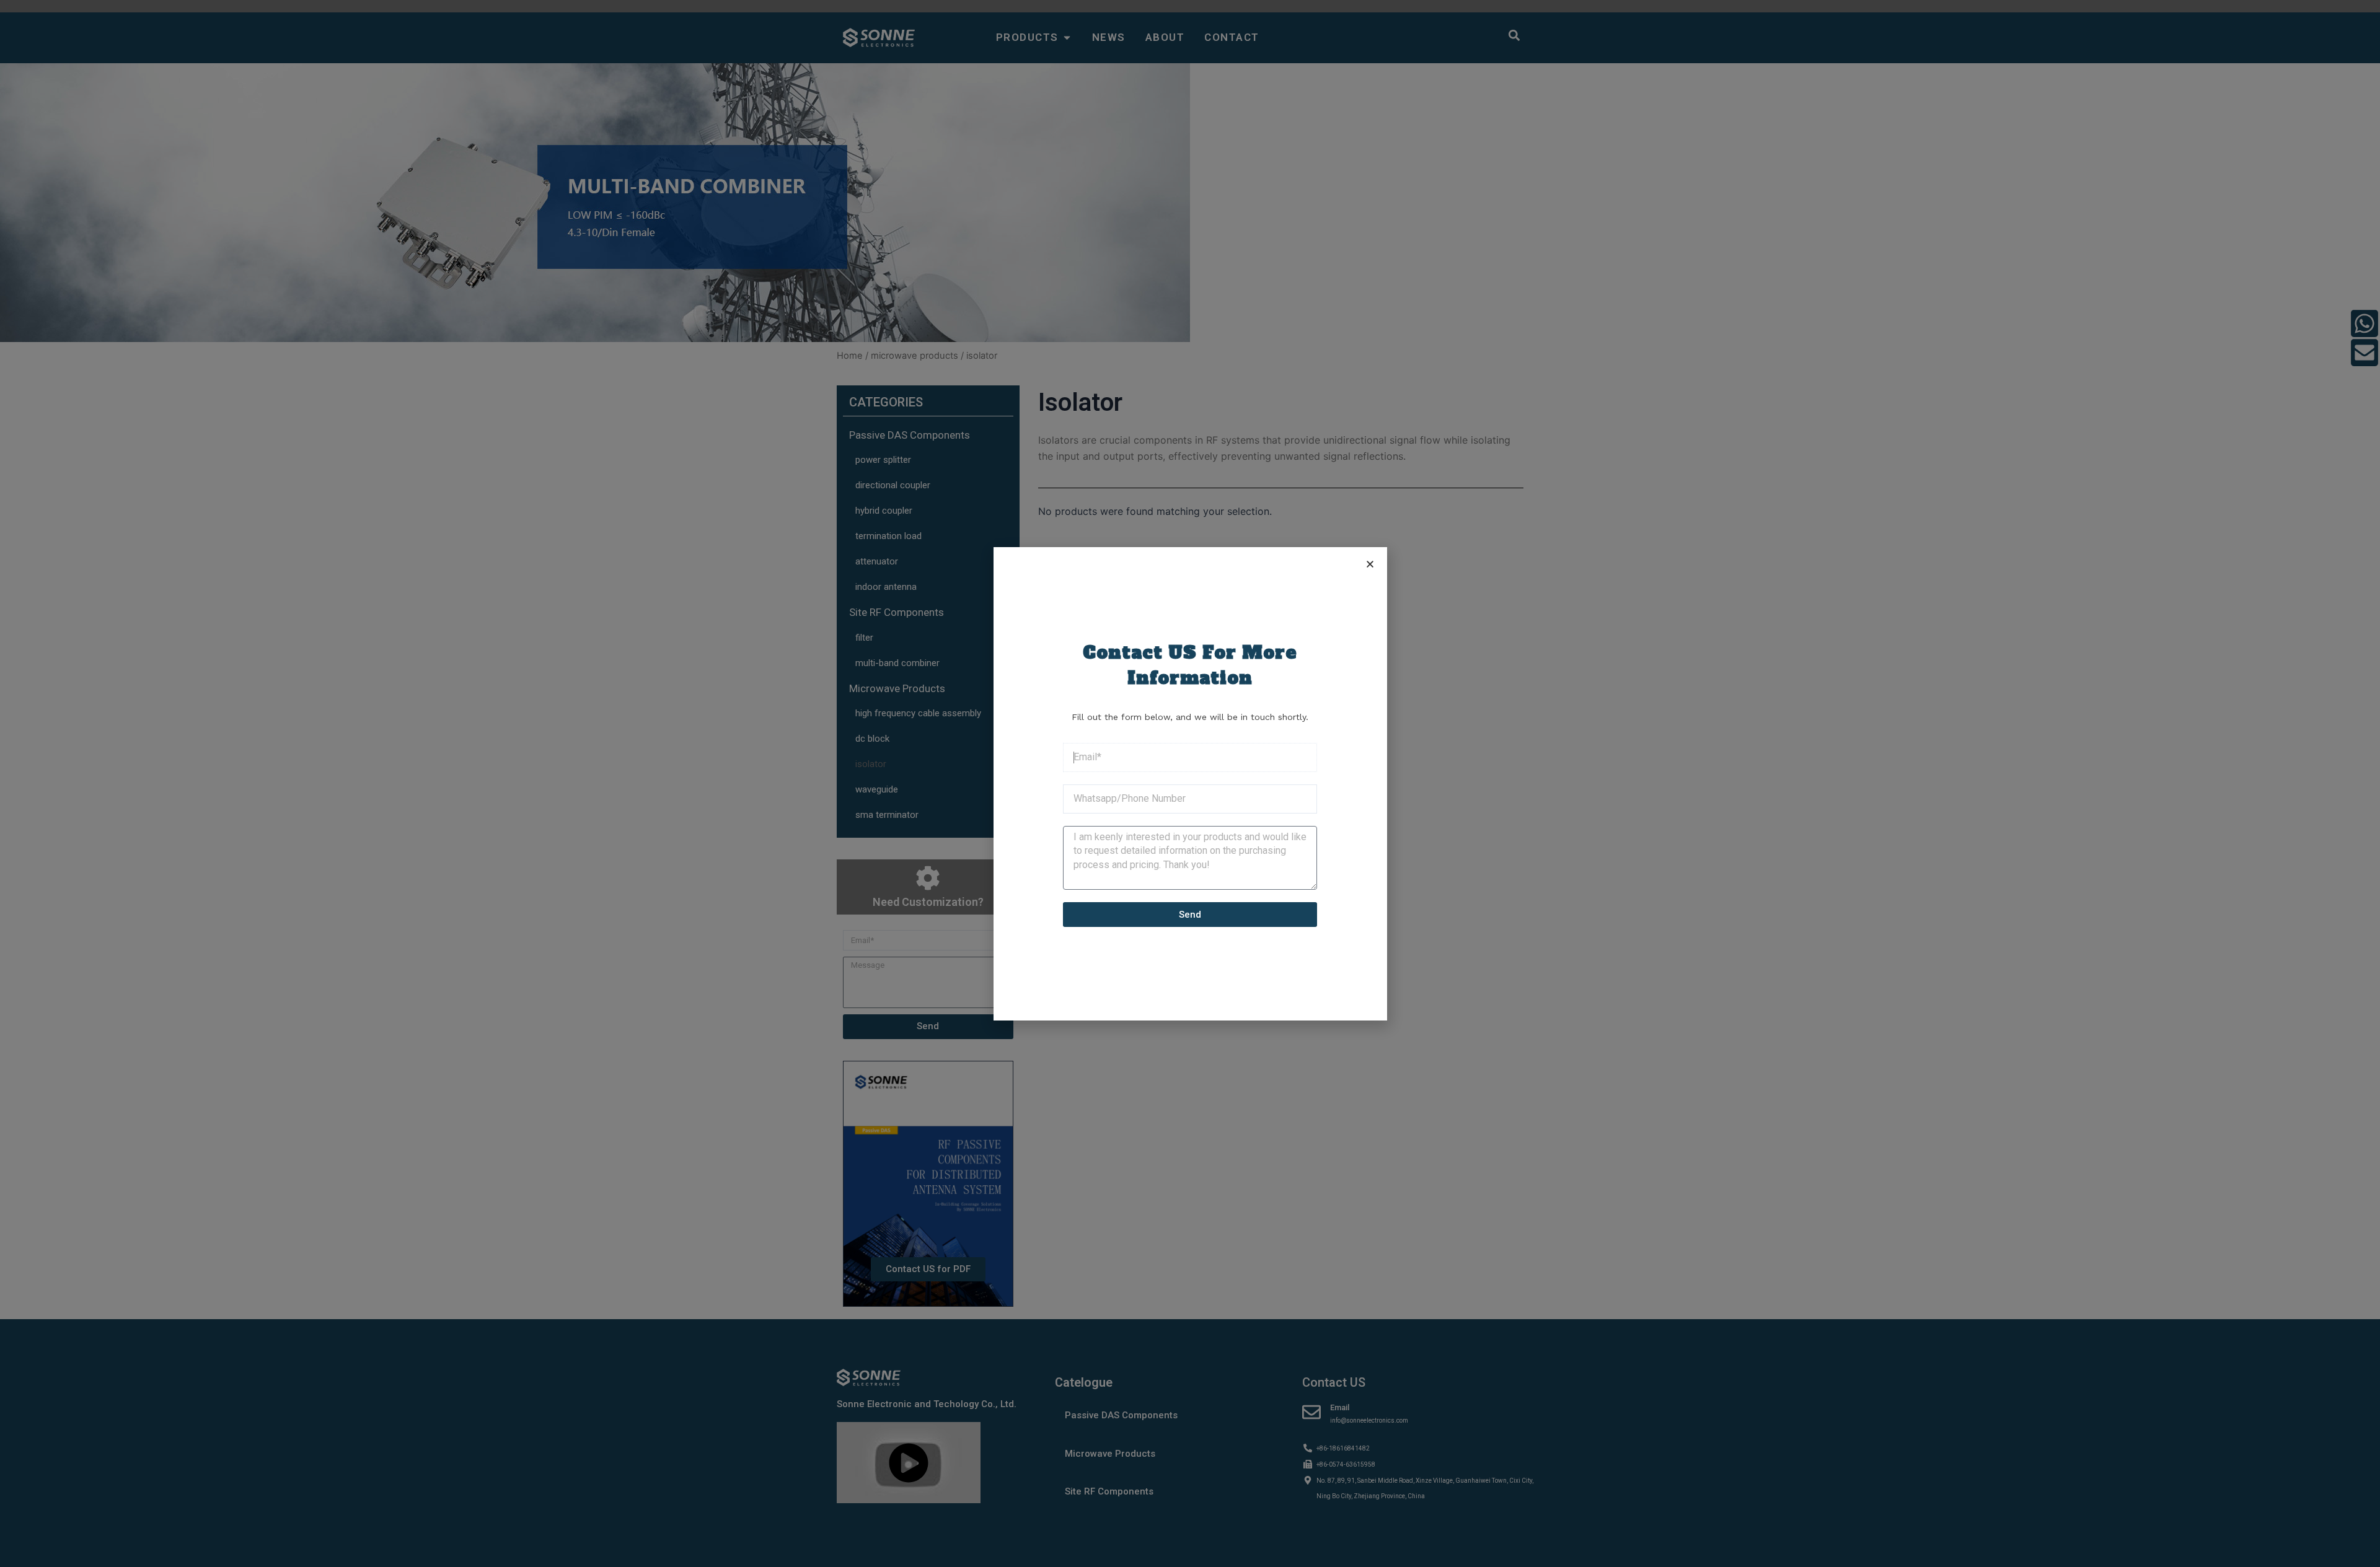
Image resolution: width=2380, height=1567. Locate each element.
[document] (1190, 783)
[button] (1370, 564)
